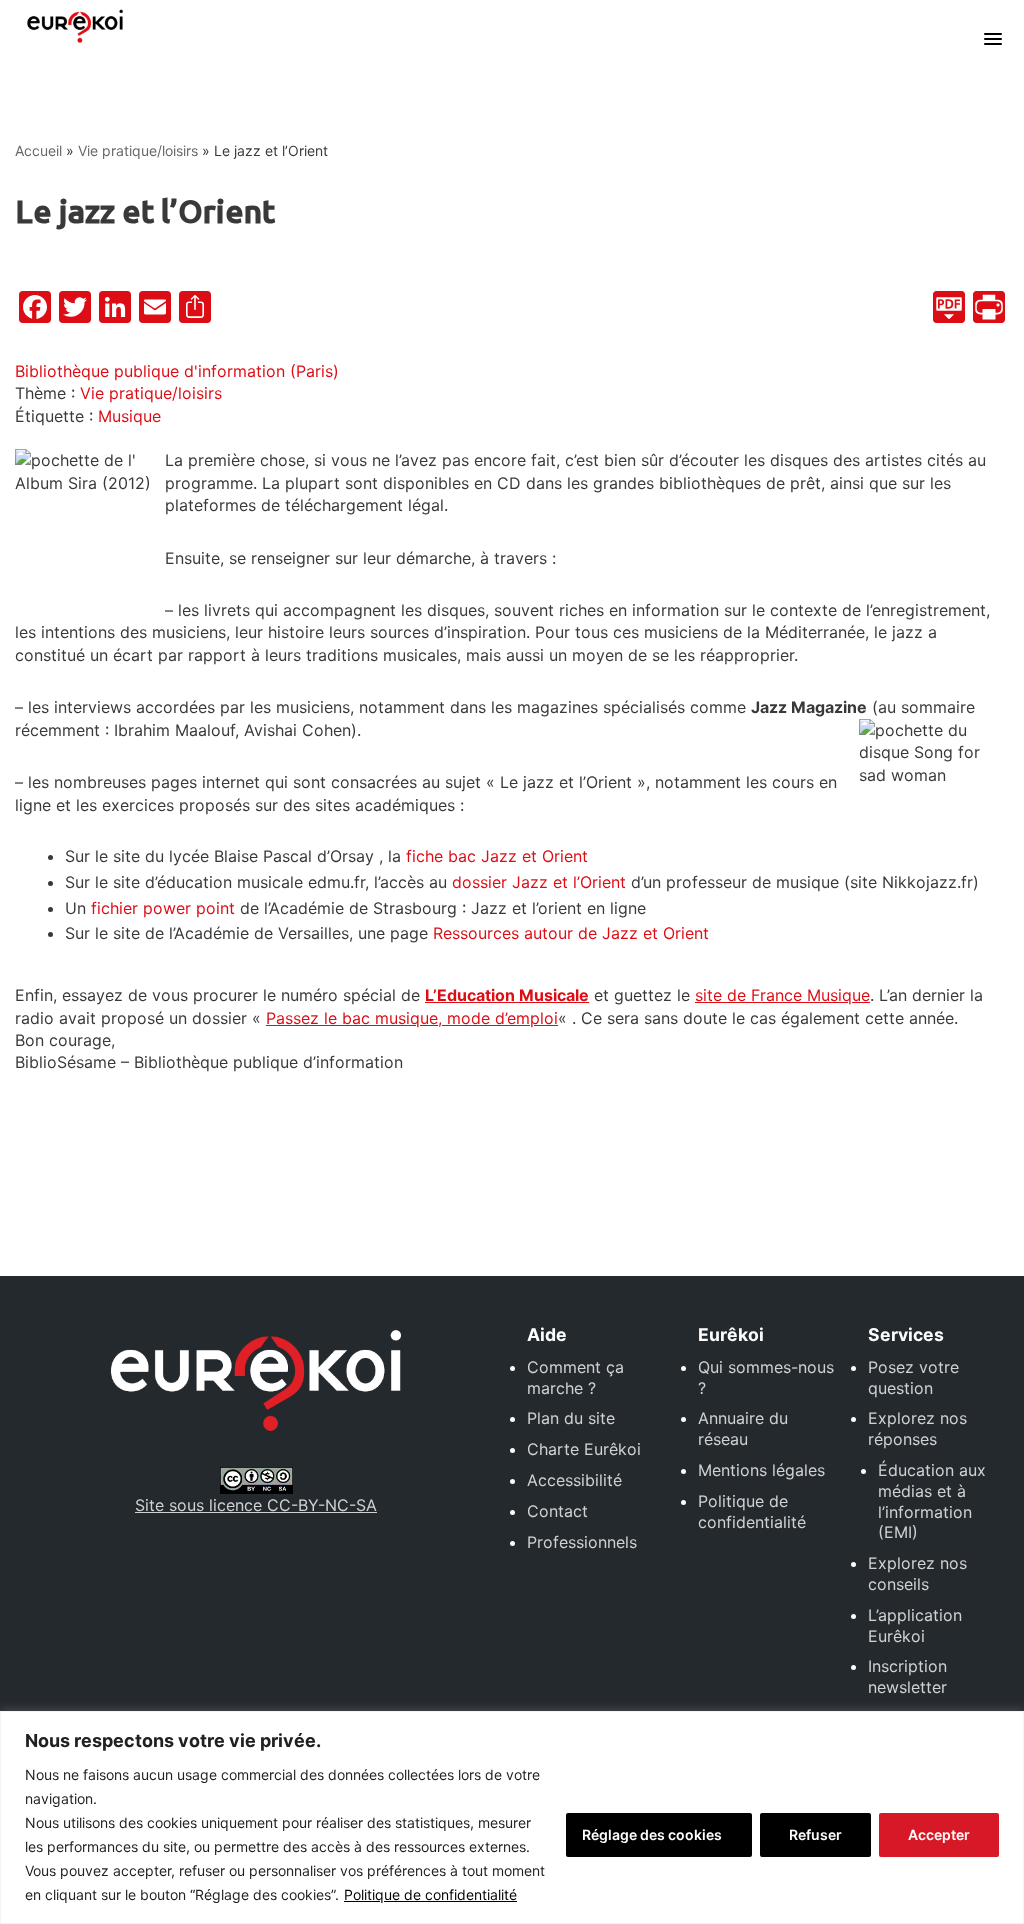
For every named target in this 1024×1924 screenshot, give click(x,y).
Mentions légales (761, 1470)
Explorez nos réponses (917, 1428)
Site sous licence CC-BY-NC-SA (256, 1505)
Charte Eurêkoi (584, 1449)
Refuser (815, 1834)
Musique (129, 416)
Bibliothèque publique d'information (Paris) (177, 371)
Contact (557, 1511)
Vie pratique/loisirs (138, 150)
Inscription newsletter (907, 1676)
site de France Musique (782, 995)
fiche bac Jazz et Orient (497, 856)
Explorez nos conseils (917, 1573)
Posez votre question (913, 1377)
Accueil (38, 150)
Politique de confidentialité (430, 1894)
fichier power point (163, 908)
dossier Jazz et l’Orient (539, 882)
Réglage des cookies (652, 1834)
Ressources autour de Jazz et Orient (573, 933)
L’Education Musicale (507, 995)
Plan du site (571, 1418)
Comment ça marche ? (575, 1377)
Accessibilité (574, 1480)
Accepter (939, 1834)
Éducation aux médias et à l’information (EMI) (932, 1501)
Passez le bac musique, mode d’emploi (412, 1018)
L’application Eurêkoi (915, 1625)
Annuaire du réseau (743, 1428)
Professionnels (582, 1542)
